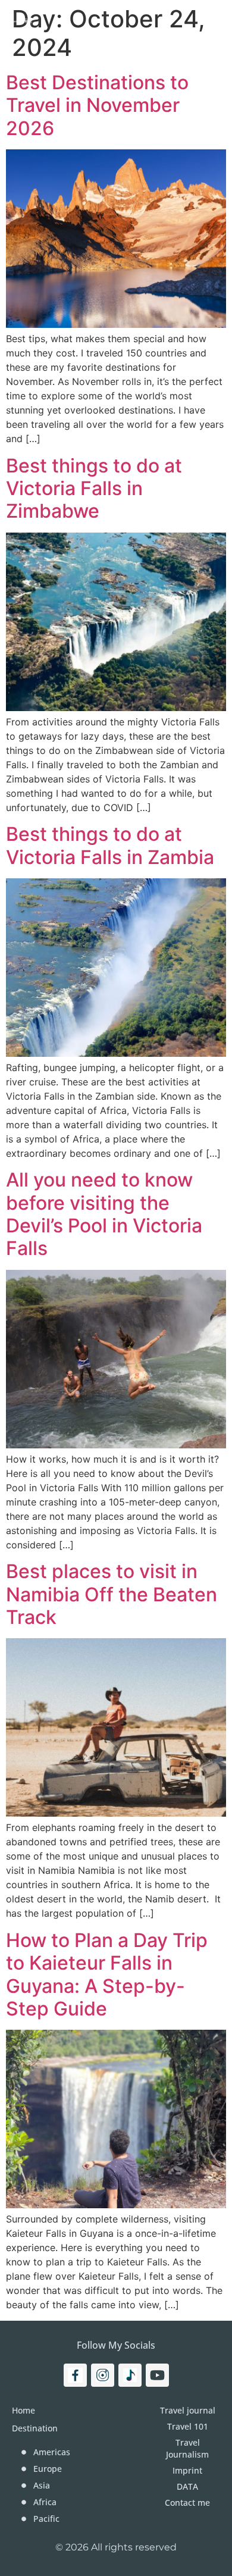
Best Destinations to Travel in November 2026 (97, 105)
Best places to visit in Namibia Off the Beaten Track (112, 1594)
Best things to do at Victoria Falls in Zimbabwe (94, 489)
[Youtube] (157, 2375)
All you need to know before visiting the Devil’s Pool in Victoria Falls (104, 1214)
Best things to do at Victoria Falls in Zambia (110, 845)
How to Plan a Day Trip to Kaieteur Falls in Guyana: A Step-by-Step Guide (107, 1974)
